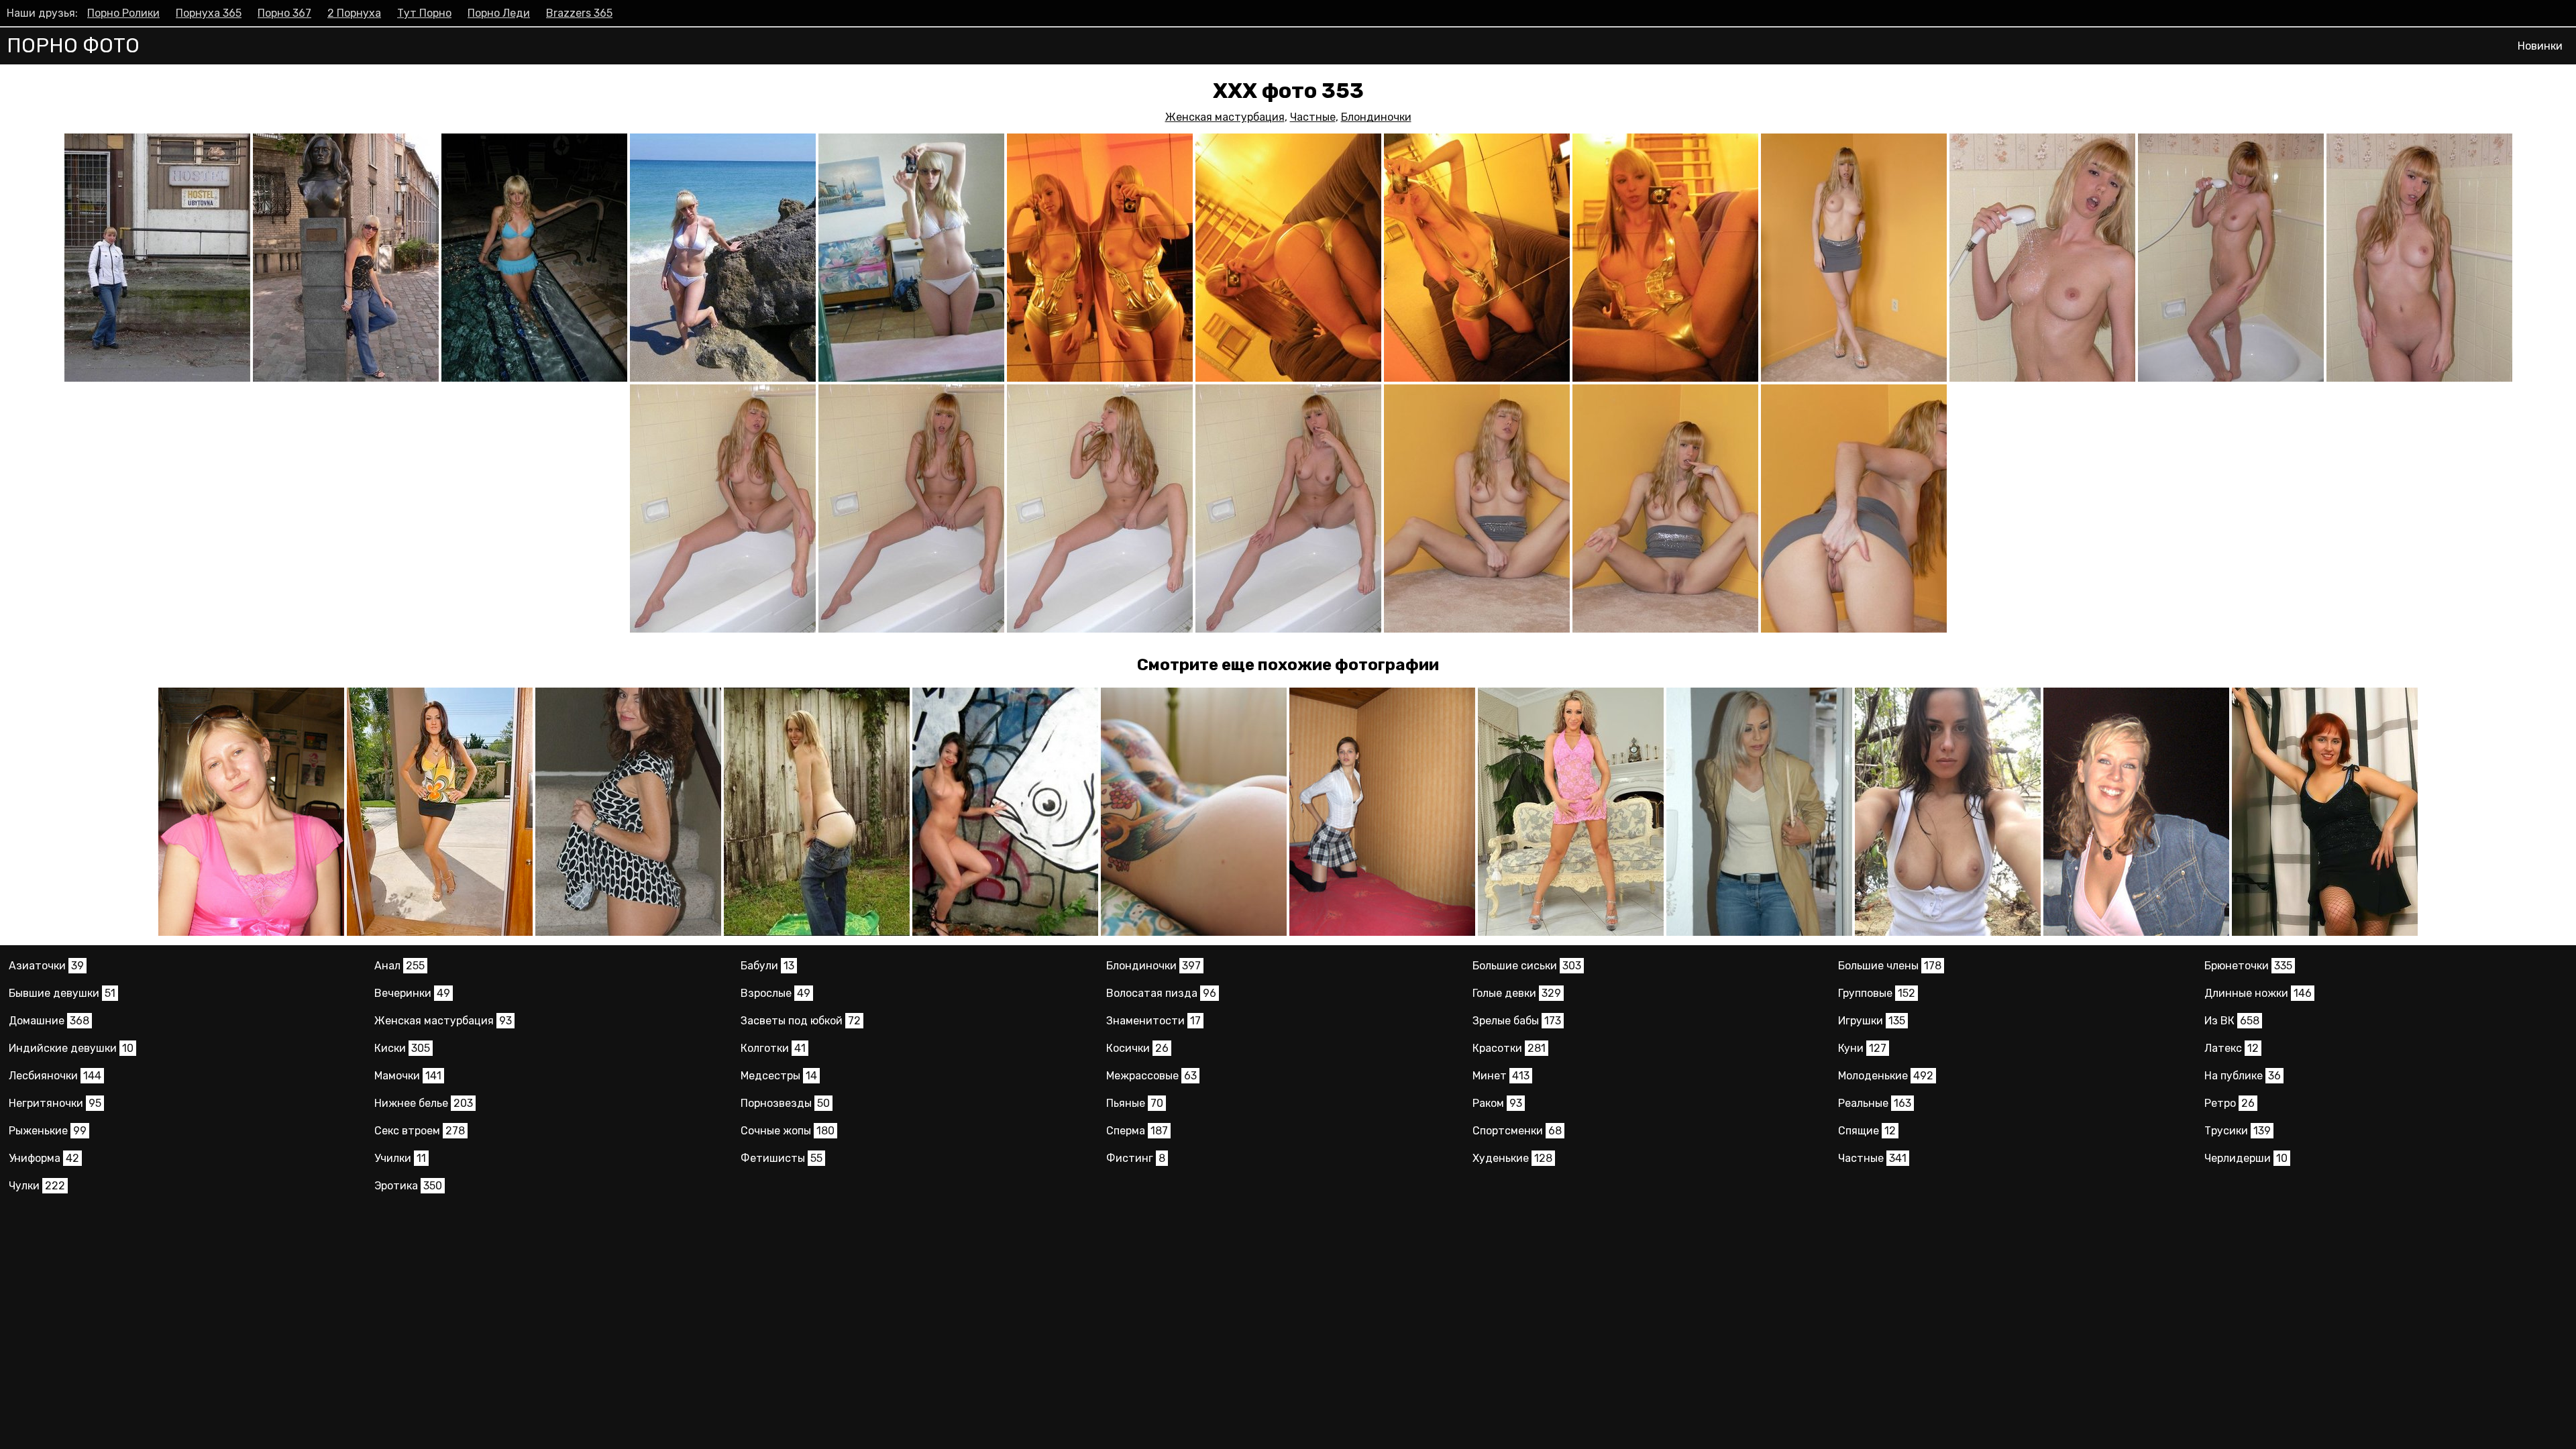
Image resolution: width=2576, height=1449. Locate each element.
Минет (1501, 1076)
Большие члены (1890, 966)
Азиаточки (46, 966)
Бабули (767, 966)
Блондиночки (1376, 117)
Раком (1497, 1103)
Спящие (1867, 1131)
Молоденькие (1886, 1076)
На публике (2243, 1076)
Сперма (1137, 1131)
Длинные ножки (2258, 993)
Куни (1862, 1048)
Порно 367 (284, 13)
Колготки (773, 1048)
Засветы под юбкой (801, 1021)
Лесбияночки (55, 1076)
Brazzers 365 (579, 13)
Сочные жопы (788, 1131)
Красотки (1509, 1048)
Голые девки (1517, 993)
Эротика (408, 1186)
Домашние (49, 1021)
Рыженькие (48, 1131)
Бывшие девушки (62, 993)
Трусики (2238, 1131)
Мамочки (408, 1076)
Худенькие (1512, 1158)
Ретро (2230, 1103)
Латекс (2232, 1048)
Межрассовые (1151, 1076)
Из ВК (2232, 1021)
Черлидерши (2246, 1158)
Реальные (1875, 1103)
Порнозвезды (785, 1103)
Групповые (1877, 993)
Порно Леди (499, 13)
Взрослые (775, 993)
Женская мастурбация (1225, 117)
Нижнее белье (424, 1103)
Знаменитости (1153, 1021)
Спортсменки (1517, 1131)
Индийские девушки (71, 1048)
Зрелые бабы (1517, 1021)
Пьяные (1135, 1103)
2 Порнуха (354, 13)
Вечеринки (412, 993)
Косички (1137, 1048)
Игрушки (1872, 1021)
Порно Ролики (123, 13)
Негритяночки (55, 1103)
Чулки (37, 1186)
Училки (400, 1158)
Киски (402, 1048)
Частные (1313, 117)
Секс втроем (420, 1131)
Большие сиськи (1527, 966)
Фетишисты (782, 1158)
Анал (399, 966)
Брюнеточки (2248, 966)
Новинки (2540, 46)
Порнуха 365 (209, 13)
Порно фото (73, 46)
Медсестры (779, 1076)
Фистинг (1136, 1158)
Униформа (44, 1158)
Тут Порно (424, 13)
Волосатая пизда (1161, 993)
